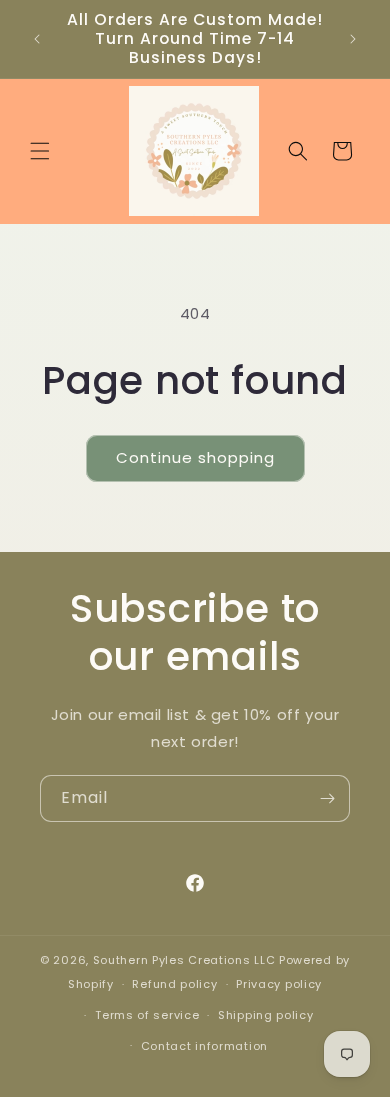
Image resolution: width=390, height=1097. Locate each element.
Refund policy (174, 984)
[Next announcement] (353, 39)
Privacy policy (279, 984)
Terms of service (147, 1015)
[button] (40, 151)
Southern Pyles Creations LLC (184, 960)
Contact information (204, 1046)
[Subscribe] (327, 798)
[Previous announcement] (37, 39)
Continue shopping (195, 457)
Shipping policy (266, 1015)
